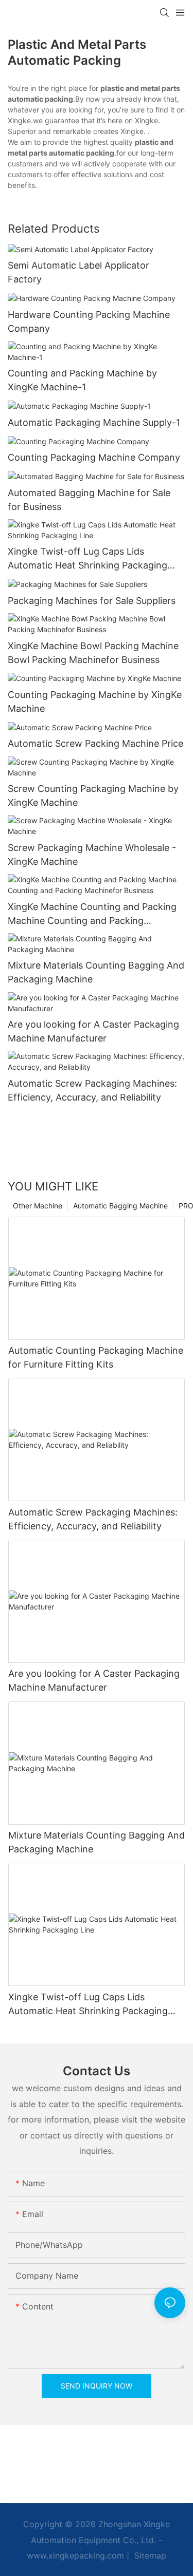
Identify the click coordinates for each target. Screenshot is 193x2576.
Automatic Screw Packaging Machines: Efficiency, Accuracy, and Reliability (92, 1090)
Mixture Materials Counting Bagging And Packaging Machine (96, 972)
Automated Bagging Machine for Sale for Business (89, 500)
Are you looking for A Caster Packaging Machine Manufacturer (93, 1031)
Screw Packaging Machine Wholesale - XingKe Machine (92, 855)
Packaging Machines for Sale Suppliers (92, 601)
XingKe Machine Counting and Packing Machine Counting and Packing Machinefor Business (92, 914)
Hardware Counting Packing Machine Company (89, 321)
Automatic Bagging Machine (120, 1206)
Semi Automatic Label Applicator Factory (78, 272)
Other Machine (38, 1206)
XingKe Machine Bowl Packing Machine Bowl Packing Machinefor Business (93, 653)
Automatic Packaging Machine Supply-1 (94, 422)
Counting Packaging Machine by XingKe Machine (95, 702)
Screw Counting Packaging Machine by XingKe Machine (93, 795)
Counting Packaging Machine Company (94, 457)
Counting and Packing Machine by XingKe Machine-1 (82, 380)
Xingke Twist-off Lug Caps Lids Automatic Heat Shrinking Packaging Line (87, 559)
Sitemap (149, 2555)
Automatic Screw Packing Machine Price (95, 743)
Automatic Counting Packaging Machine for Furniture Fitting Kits (96, 1357)
